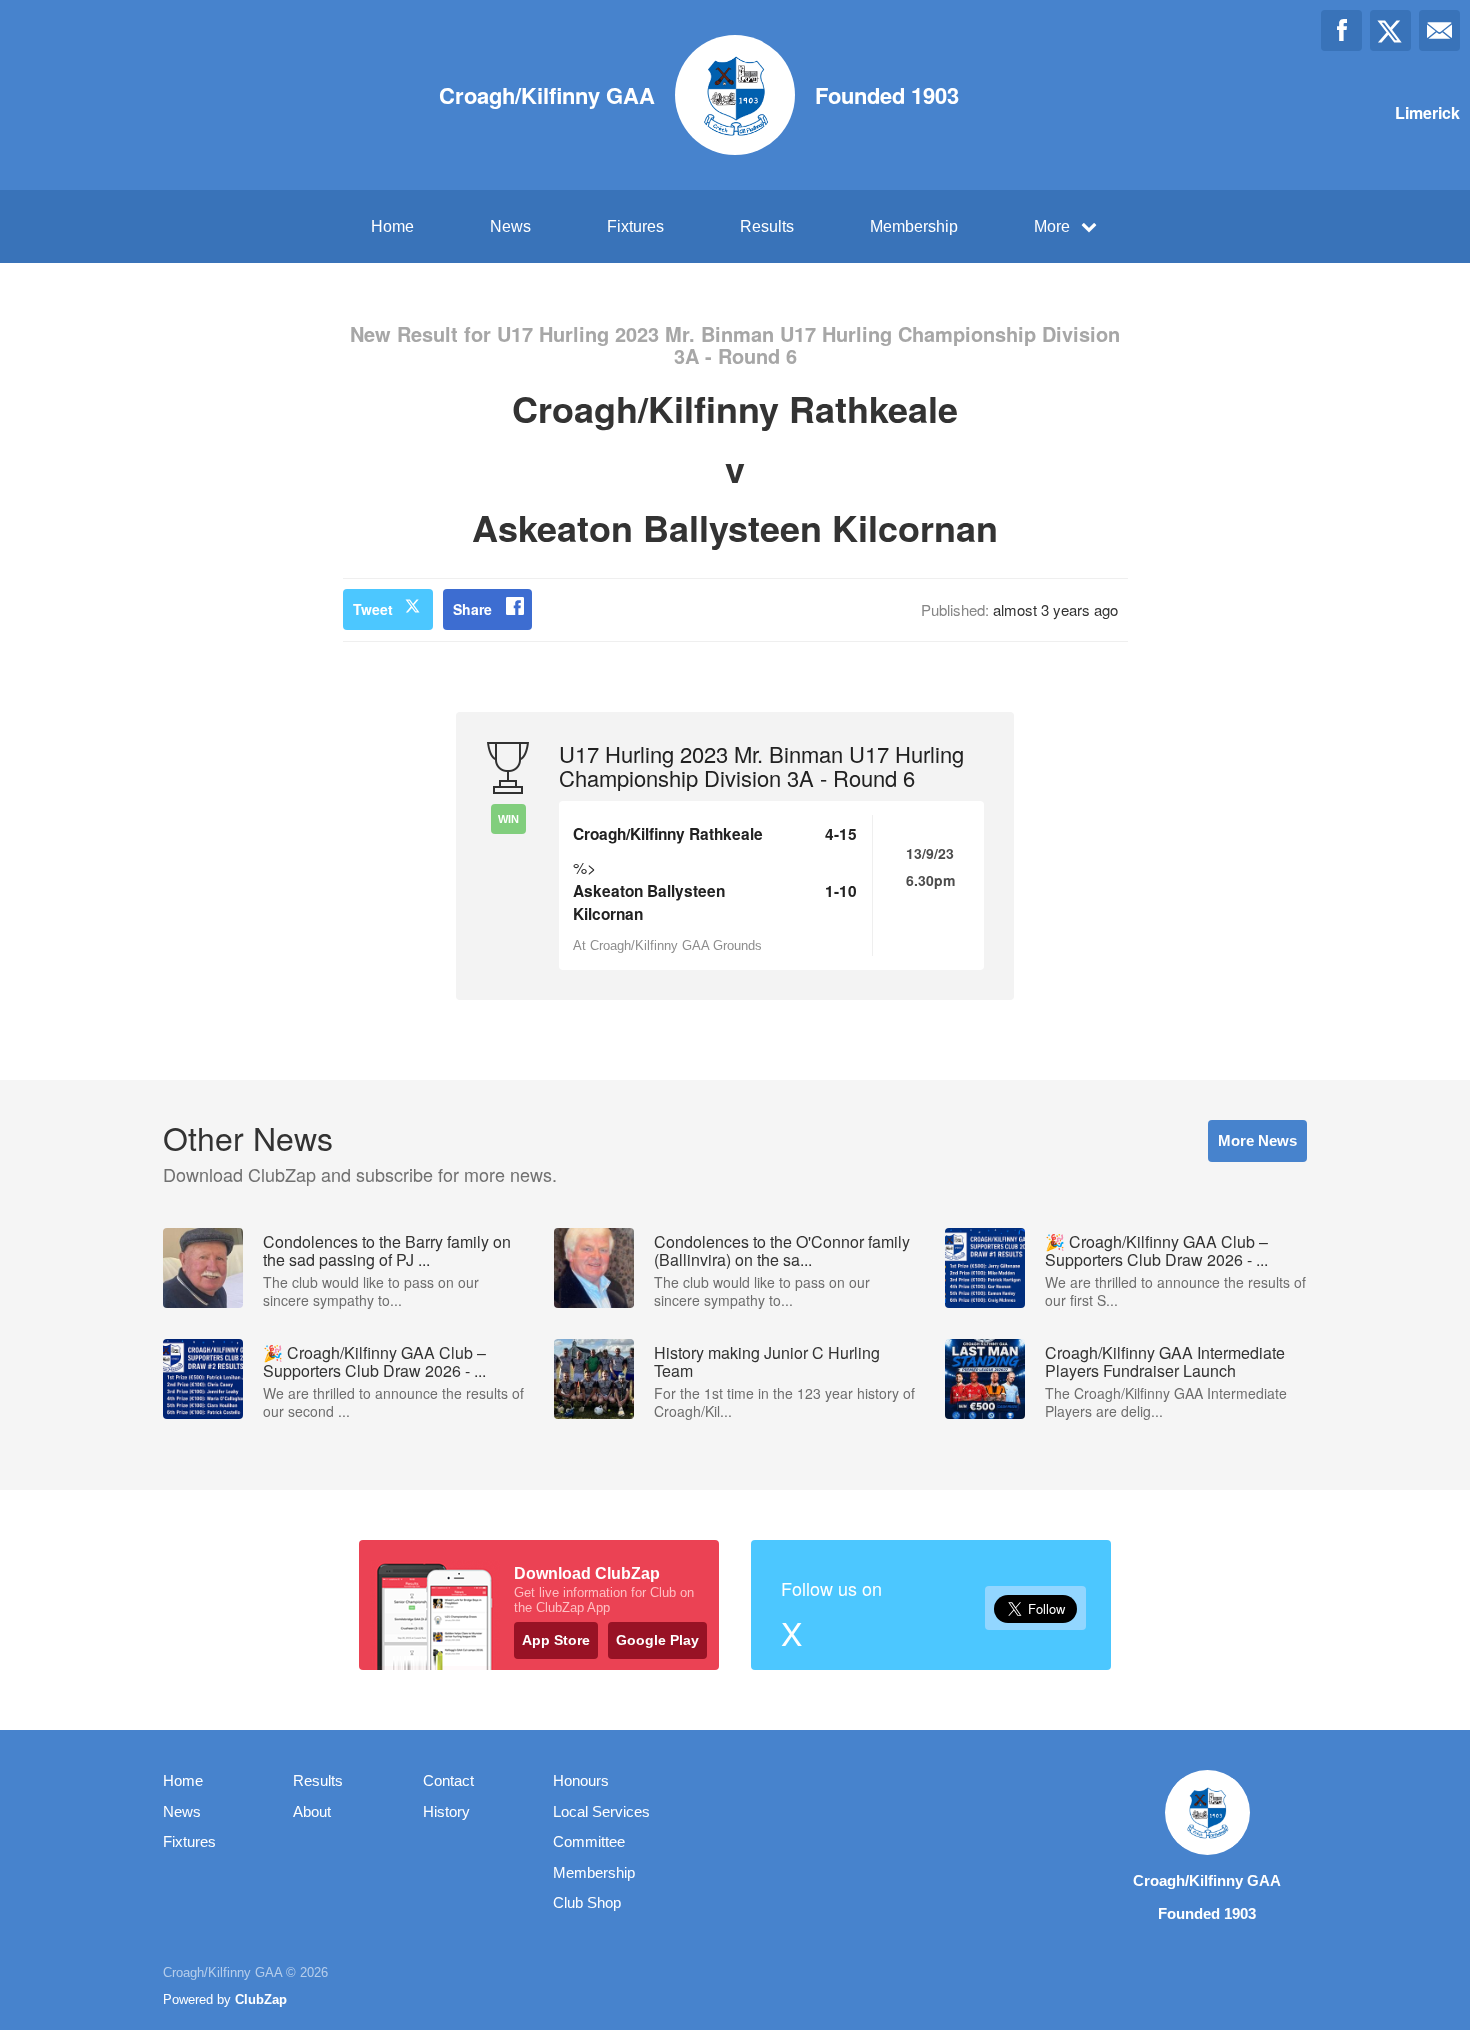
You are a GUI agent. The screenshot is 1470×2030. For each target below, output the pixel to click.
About (312, 1811)
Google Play (657, 1640)
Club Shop (587, 1902)
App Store (556, 1640)
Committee (589, 1841)
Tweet (373, 609)
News (510, 226)
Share (472, 609)
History (446, 1811)
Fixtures (635, 226)
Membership (914, 226)
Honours (581, 1780)
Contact (448, 1780)
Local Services (601, 1811)
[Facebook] (1341, 30)
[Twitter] (1390, 30)
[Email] (1439, 30)
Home (392, 226)
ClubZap (261, 1999)
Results (767, 226)
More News (1257, 1140)
